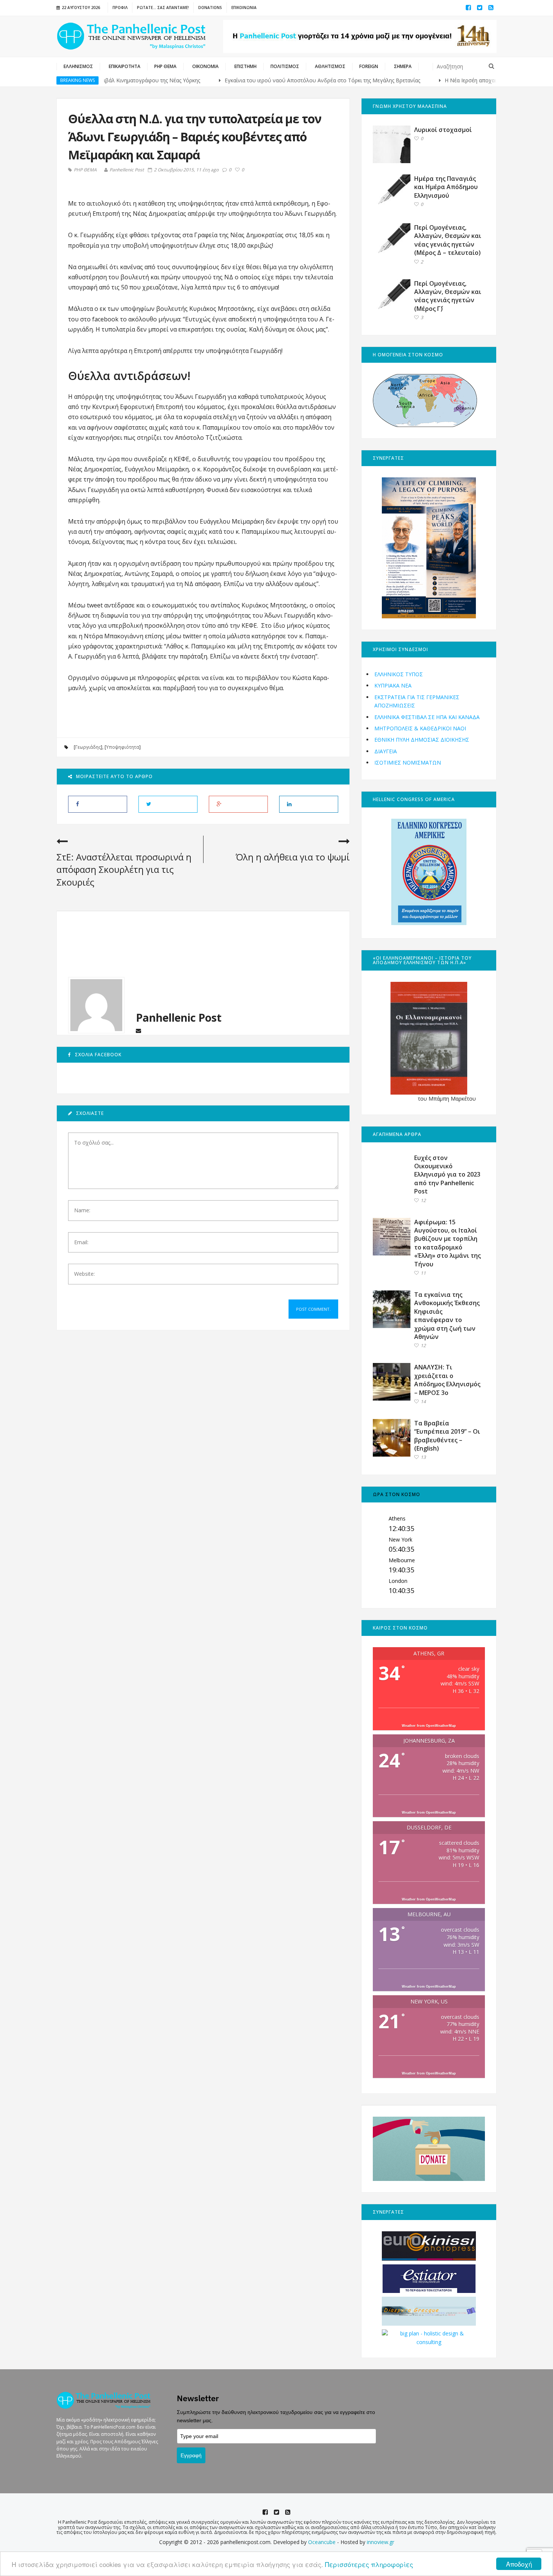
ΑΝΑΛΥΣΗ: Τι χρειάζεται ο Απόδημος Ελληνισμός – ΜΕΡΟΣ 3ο (447, 1380)
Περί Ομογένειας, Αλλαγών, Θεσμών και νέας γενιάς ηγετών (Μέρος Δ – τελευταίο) (448, 240)
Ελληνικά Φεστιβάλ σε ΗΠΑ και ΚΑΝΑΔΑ (427, 717)
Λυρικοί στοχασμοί (443, 130)
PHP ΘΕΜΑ (85, 170)
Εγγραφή (191, 2455)
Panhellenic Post (127, 170)
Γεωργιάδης (88, 747)
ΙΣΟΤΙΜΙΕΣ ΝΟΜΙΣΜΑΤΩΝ (408, 763)
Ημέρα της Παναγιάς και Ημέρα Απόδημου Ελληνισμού (446, 187)
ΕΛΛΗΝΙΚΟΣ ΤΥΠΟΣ (399, 674)
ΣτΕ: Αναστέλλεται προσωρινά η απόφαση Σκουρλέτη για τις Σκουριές (124, 869)
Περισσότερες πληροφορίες (369, 2564)
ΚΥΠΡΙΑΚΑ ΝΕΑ (393, 685)
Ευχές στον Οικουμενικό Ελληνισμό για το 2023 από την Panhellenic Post (447, 1175)
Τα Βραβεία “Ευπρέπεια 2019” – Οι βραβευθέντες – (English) (447, 1436)
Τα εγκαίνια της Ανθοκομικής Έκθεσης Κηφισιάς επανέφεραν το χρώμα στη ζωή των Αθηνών (447, 1316)
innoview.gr (381, 2542)
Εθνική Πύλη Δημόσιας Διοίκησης (422, 740)
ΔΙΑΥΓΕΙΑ (386, 751)
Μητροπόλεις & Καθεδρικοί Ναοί (420, 728)
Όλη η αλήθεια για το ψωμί (293, 857)
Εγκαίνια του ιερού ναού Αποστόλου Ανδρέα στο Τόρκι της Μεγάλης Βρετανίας (280, 80)
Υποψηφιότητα (123, 747)
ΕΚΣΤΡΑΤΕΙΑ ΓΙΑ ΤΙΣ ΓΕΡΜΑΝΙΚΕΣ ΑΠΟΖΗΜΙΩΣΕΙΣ (417, 701)
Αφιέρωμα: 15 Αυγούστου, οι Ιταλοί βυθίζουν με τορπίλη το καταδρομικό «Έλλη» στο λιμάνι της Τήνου (447, 1243)
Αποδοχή (519, 2564)
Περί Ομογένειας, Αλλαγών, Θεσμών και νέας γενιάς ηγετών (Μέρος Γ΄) (448, 296)
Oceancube (322, 2542)
